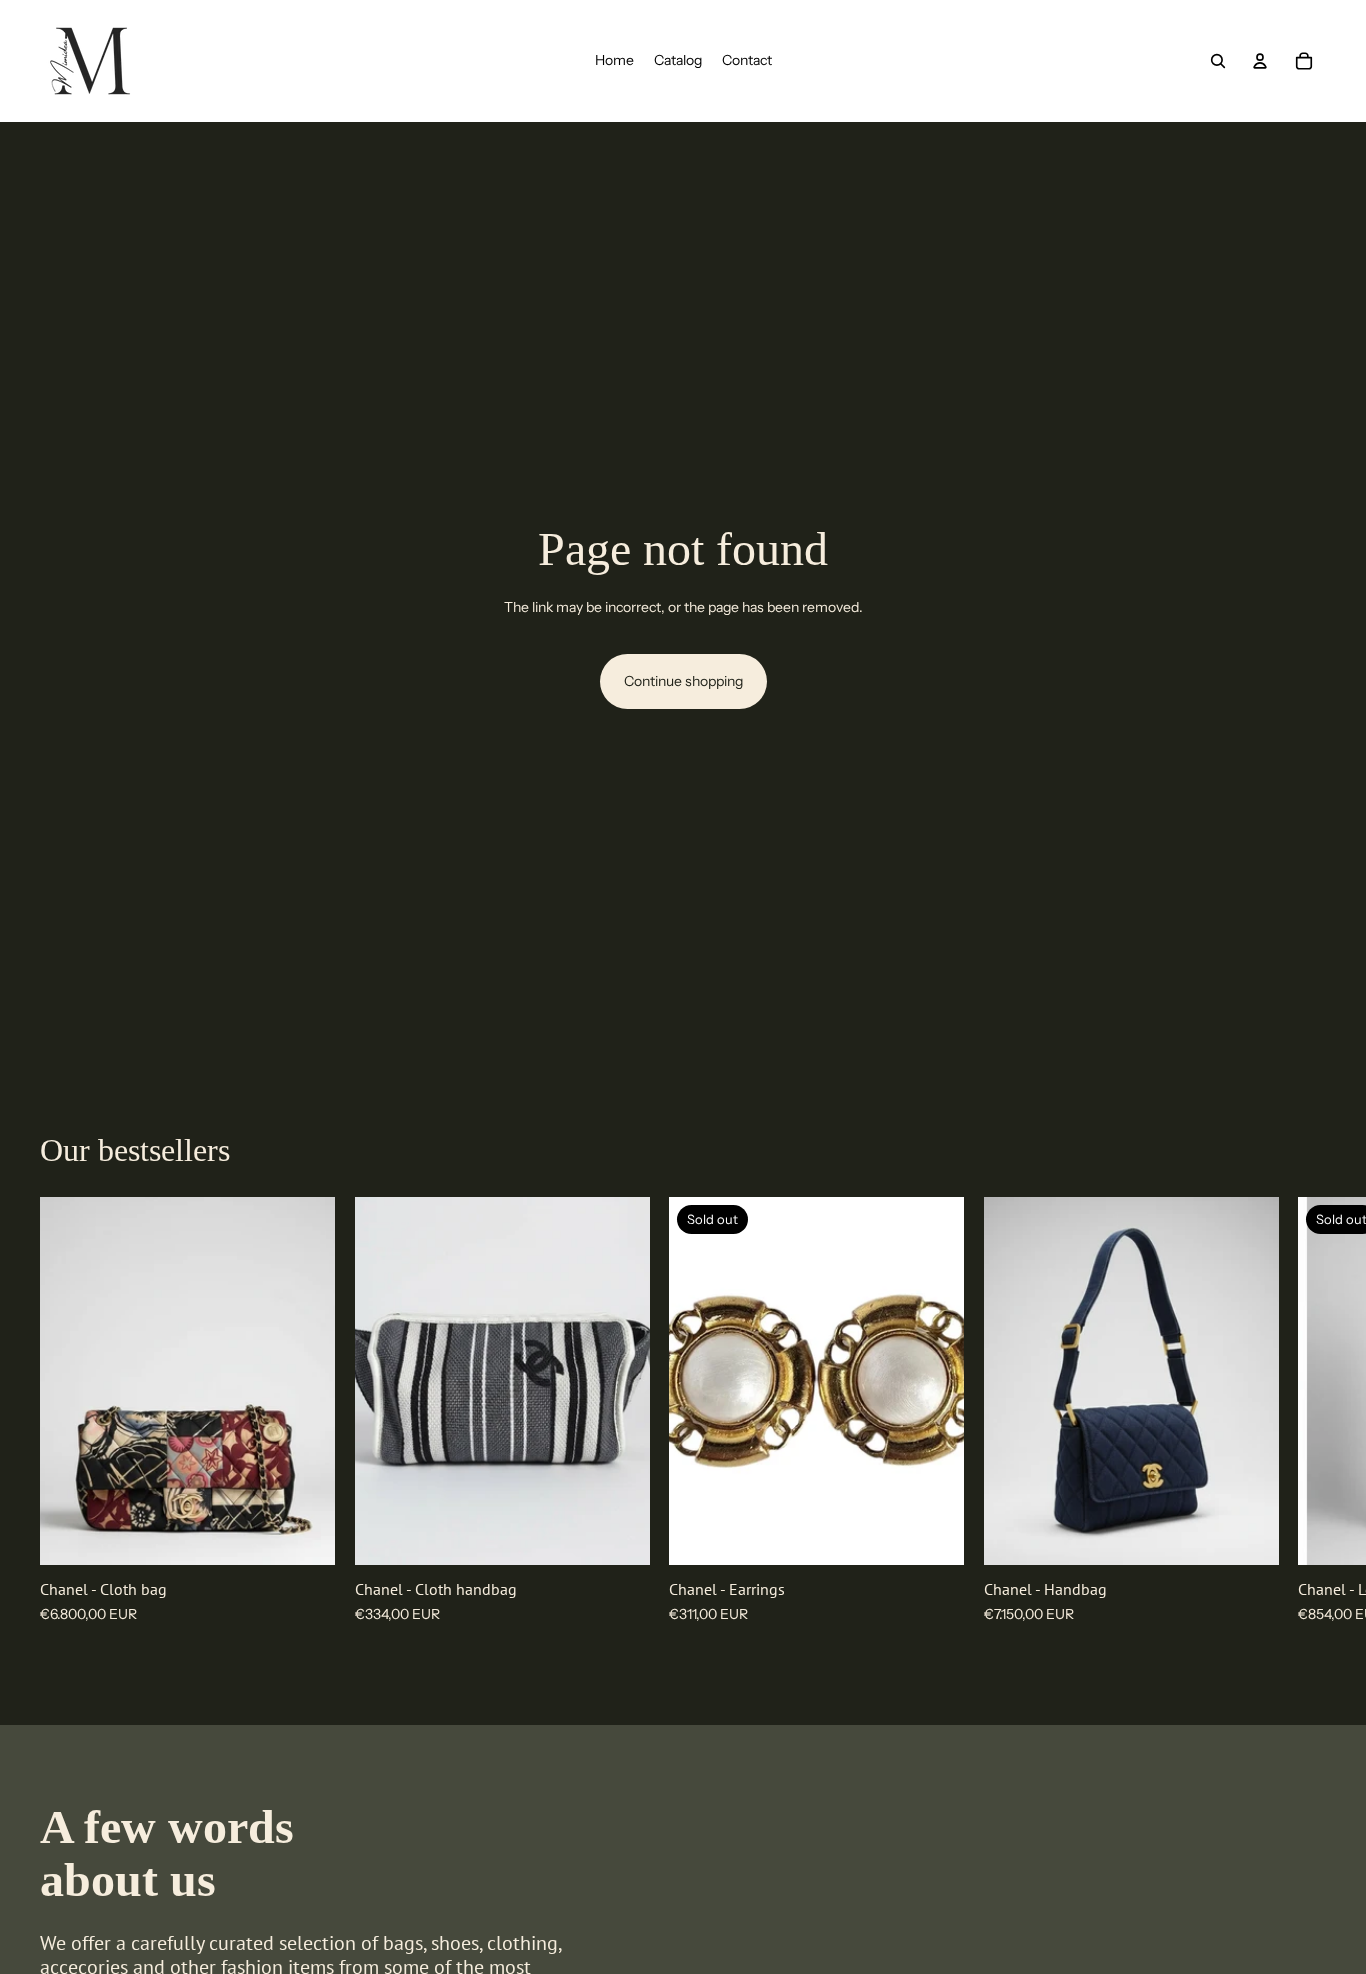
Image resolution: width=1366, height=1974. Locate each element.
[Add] (304, 1534)
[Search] (1218, 61)
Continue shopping (683, 681)
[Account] (1260, 61)
